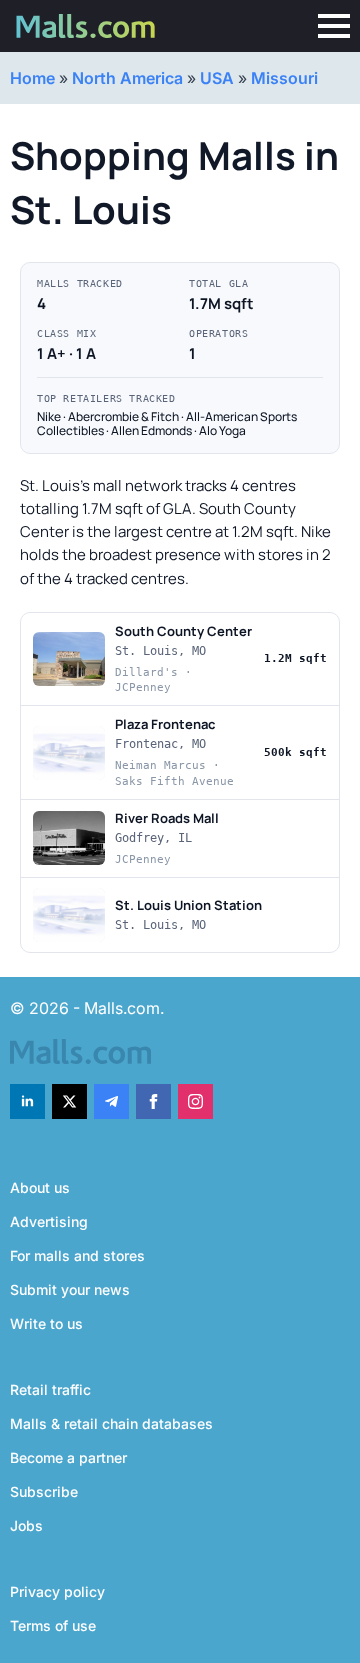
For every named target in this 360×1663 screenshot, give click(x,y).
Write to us (46, 1323)
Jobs (26, 1525)
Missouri (284, 78)
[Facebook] (153, 1101)
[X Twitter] (69, 1101)
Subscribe (44, 1491)
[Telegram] (111, 1101)
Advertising (49, 1221)
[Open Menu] (334, 26)
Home (32, 78)
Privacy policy (57, 1591)
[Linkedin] (27, 1101)
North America (127, 78)
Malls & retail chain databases (111, 1423)
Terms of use (53, 1625)
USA (217, 78)
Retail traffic (50, 1389)
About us (40, 1187)
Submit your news (70, 1289)
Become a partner (68, 1457)
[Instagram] (195, 1101)
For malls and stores (77, 1255)
